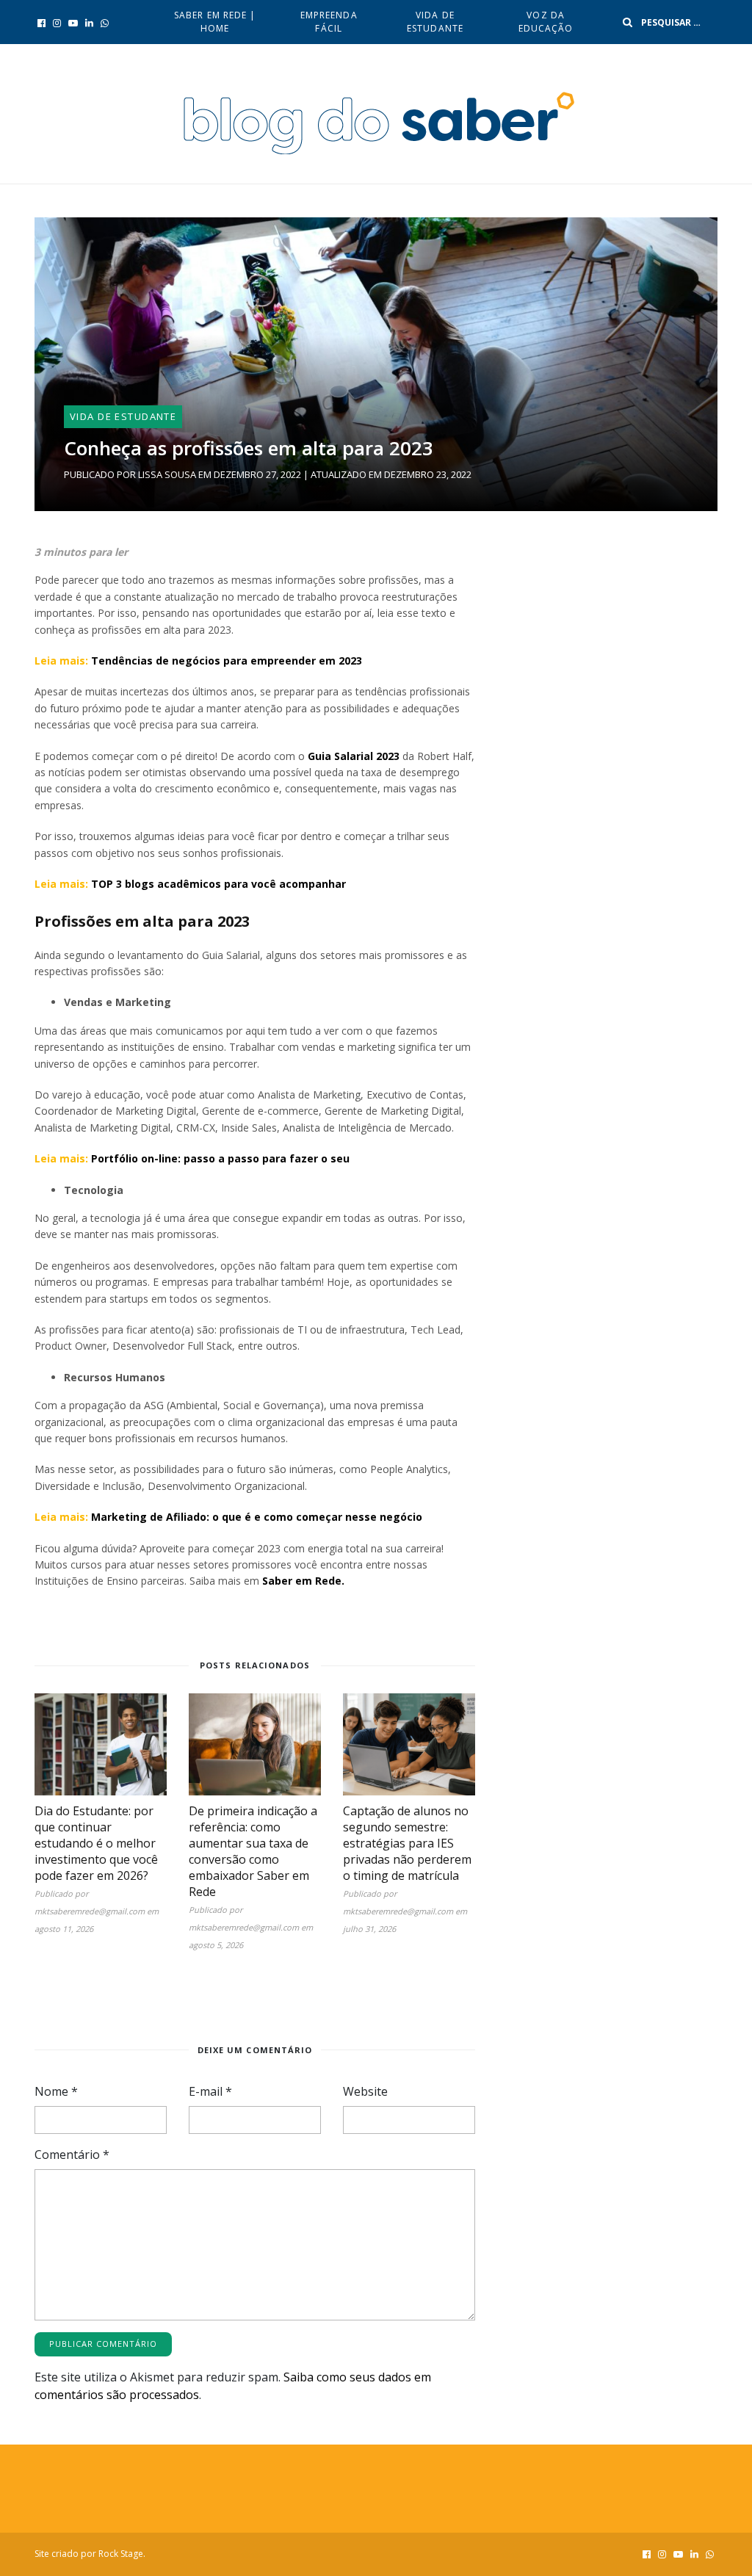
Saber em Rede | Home (215, 22)
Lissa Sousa (167, 474)
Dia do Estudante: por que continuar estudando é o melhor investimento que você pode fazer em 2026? (96, 1843)
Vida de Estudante (435, 22)
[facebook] (41, 23)
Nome (56, 2091)
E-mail (210, 2091)
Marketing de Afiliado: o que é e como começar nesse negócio (257, 1517)
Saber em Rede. (302, 1581)
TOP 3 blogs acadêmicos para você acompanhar (218, 884)
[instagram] (57, 23)
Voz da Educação (546, 22)
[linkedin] (89, 23)
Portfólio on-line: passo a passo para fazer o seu (220, 1158)
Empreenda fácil (329, 22)
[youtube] (73, 23)
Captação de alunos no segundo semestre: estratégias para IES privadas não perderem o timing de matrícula (407, 1843)
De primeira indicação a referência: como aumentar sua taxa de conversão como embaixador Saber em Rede (253, 1851)
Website (365, 2091)
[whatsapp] (105, 23)
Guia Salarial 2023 (354, 756)
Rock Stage (121, 2554)
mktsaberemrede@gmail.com (90, 1911)
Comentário (72, 2154)
